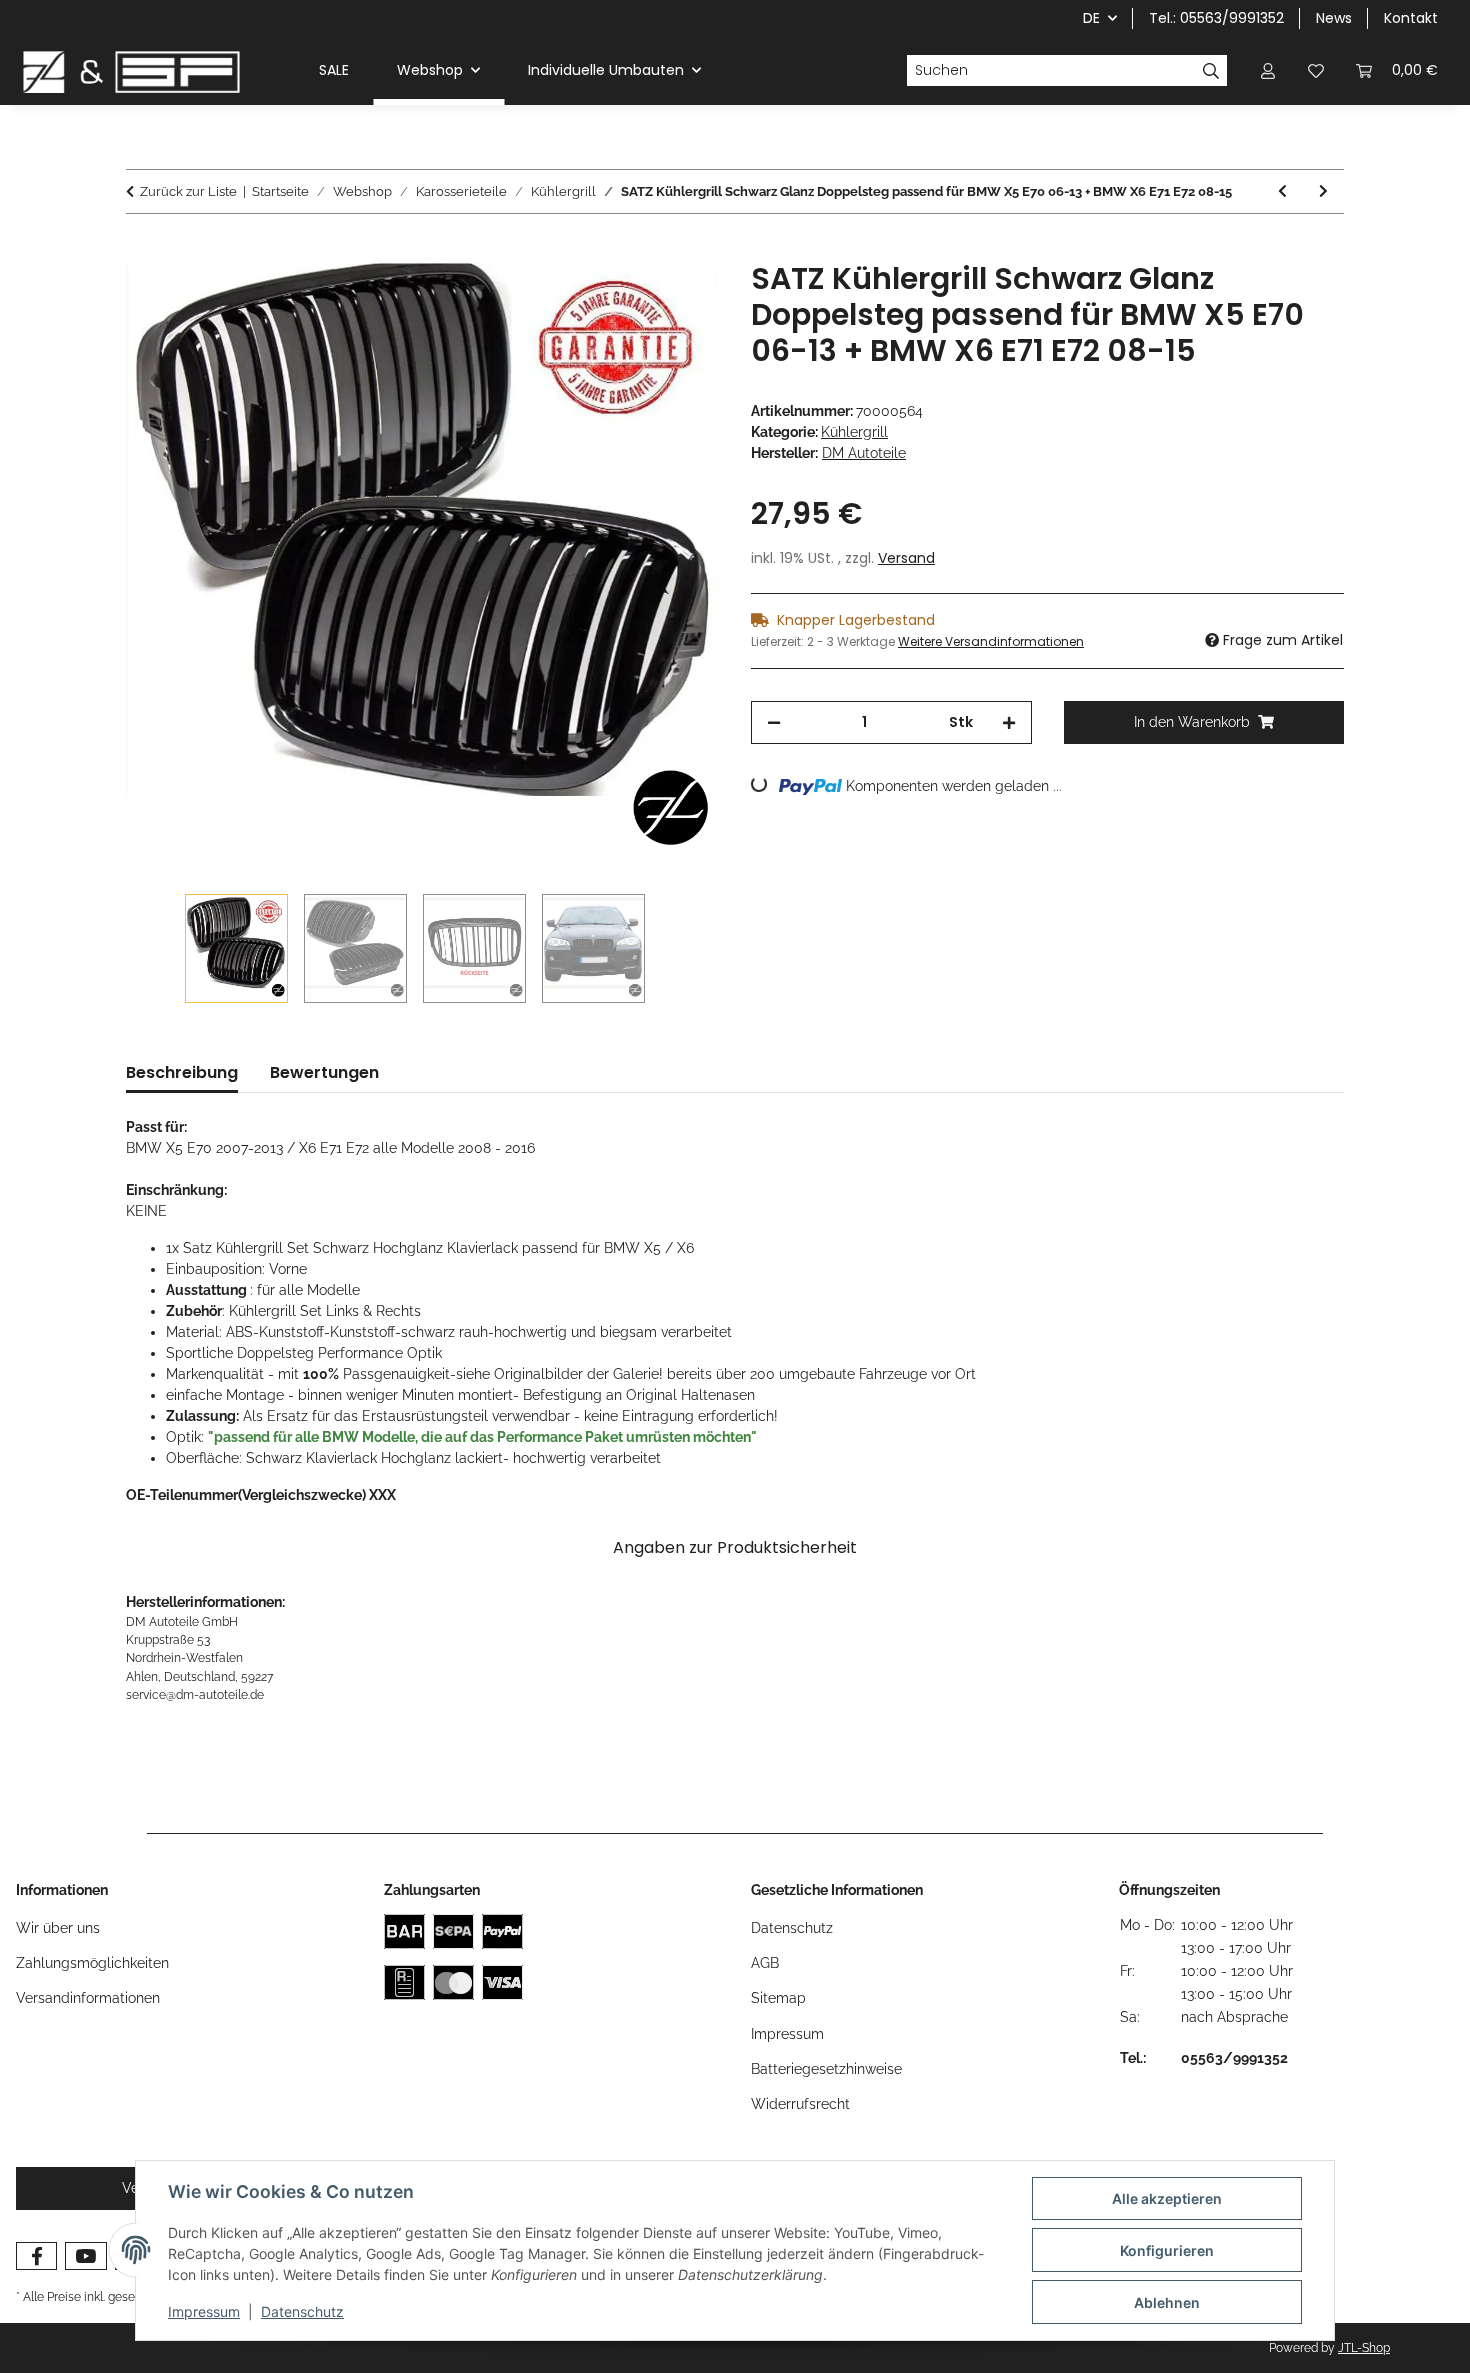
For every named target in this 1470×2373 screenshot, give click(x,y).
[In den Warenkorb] (142, 250)
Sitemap (778, 1998)
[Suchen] (1211, 71)
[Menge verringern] (774, 722)
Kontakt (1411, 18)
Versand (906, 558)
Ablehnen (1167, 2302)
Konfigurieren (1167, 2250)
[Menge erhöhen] (1009, 722)
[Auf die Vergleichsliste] (625, 299)
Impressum (204, 2311)
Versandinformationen (88, 1998)
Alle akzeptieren (1167, 2198)
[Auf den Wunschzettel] (677, 299)
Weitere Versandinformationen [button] (991, 641)
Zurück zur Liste (188, 191)
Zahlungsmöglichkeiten (92, 1963)
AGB (765, 1963)
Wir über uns (58, 1928)
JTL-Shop (1364, 2348)
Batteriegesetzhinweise (826, 2069)
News (1334, 18)
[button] (1268, 70)
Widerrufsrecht (800, 2104)
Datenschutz (302, 2311)
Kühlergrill (854, 432)
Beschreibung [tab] (182, 1072)
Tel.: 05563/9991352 (1216, 18)
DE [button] (1091, 18)
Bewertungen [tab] (324, 1072)
